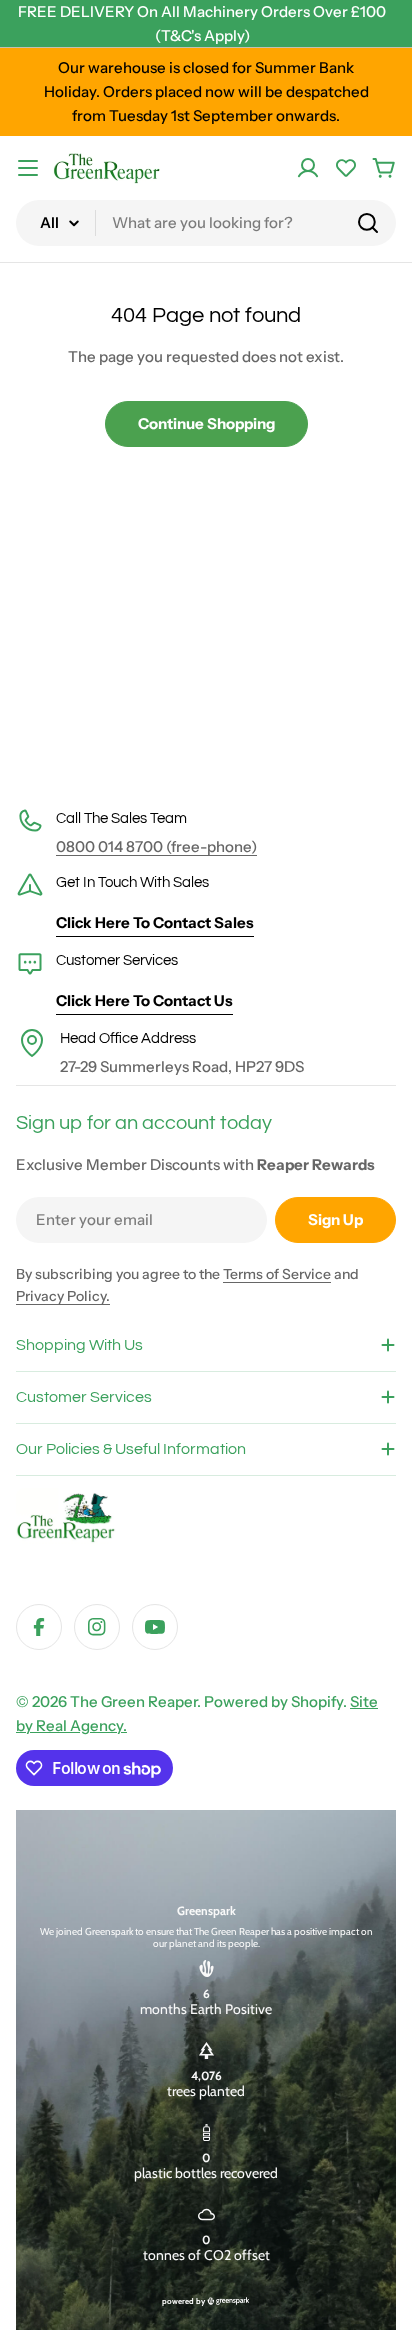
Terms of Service (277, 1274)
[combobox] (206, 223)
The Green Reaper (133, 1701)
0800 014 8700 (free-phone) (156, 846)
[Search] (368, 223)
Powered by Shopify (273, 1701)
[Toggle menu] (28, 168)
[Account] (308, 168)
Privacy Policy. (63, 1296)
